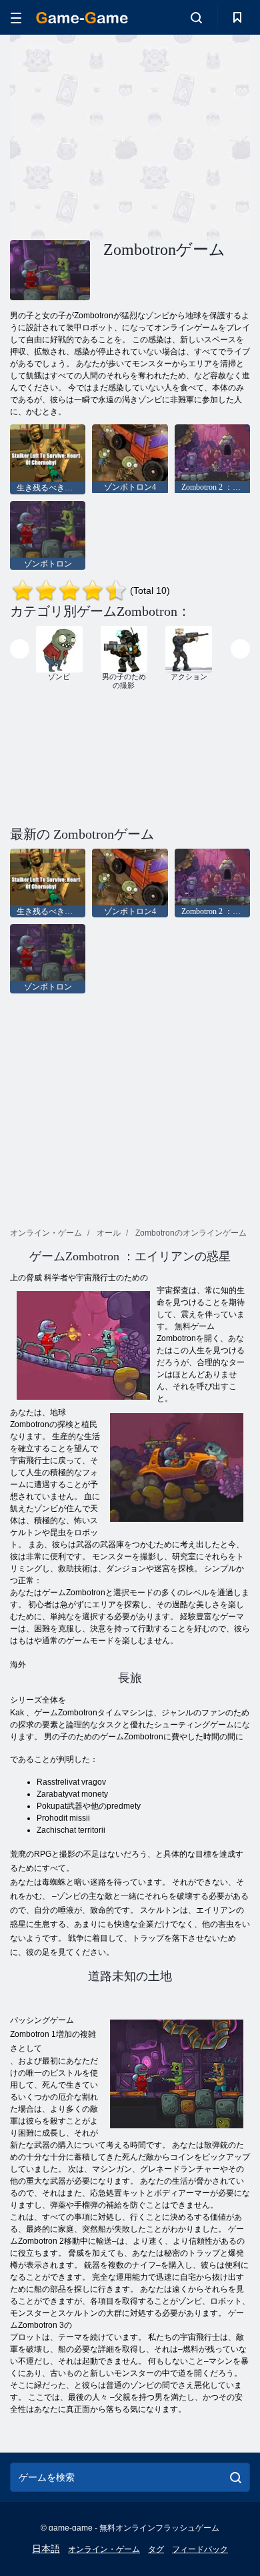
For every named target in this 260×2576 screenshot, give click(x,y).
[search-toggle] (196, 17)
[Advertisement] (123, 135)
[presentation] (20, 649)
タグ (156, 2549)
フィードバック (200, 2549)
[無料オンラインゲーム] (82, 18)
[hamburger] (16, 18)
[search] (236, 2477)
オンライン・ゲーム (104, 2549)
